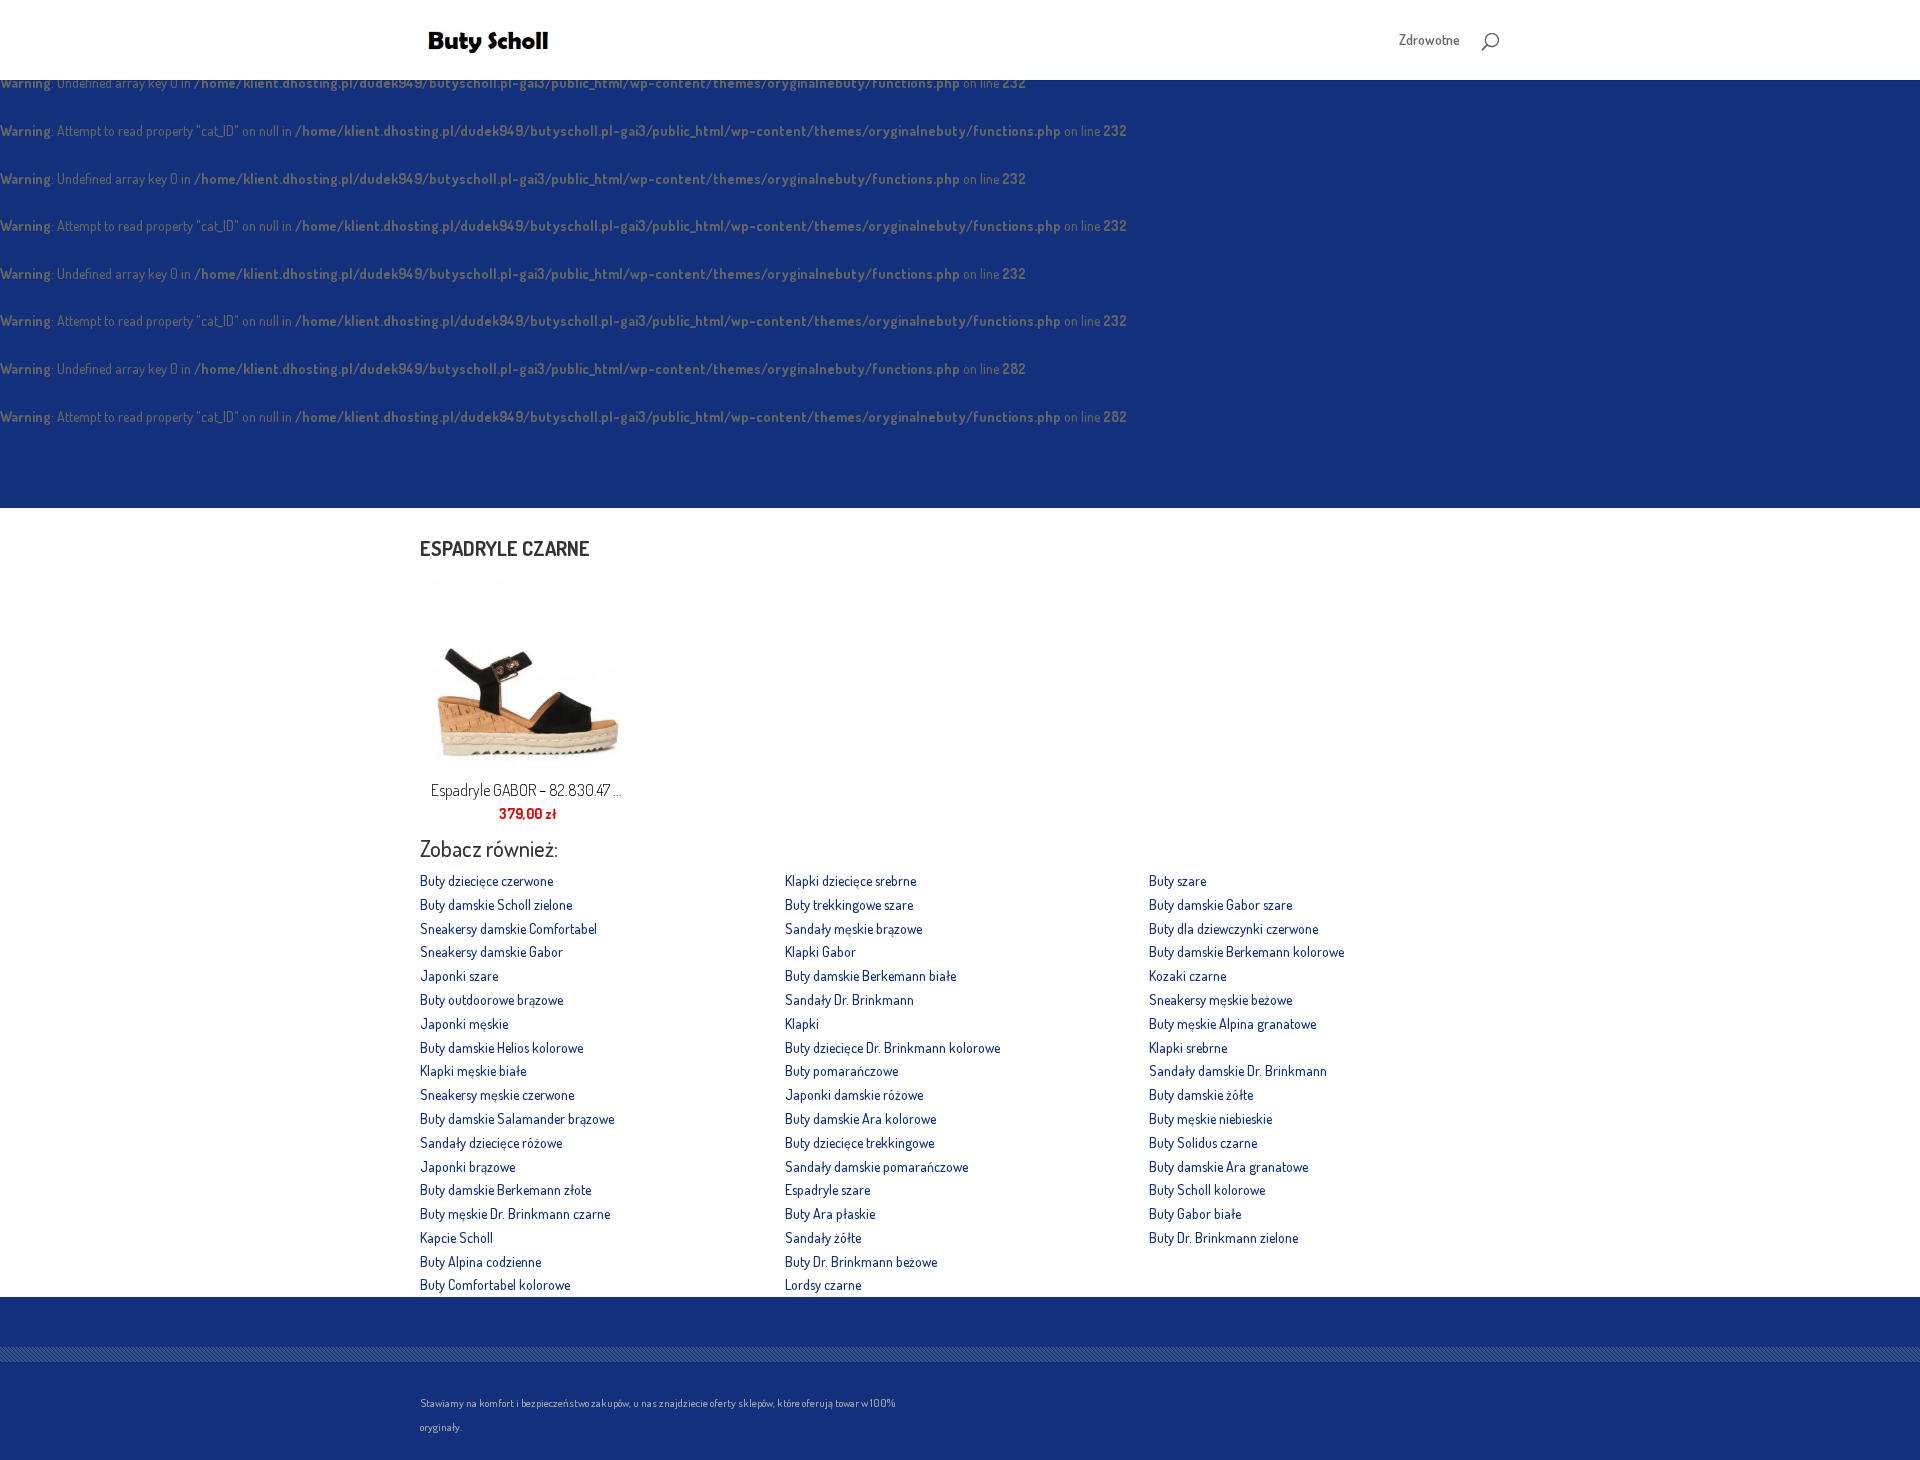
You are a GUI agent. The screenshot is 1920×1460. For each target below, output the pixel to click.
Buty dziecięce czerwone (486, 880)
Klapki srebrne (1188, 1047)
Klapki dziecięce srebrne (850, 880)
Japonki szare (459, 975)
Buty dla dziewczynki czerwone (1233, 928)
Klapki (802, 1023)
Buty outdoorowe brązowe (491, 999)
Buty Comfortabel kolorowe (495, 1284)
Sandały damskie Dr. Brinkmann (1238, 1070)
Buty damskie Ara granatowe (1228, 1166)
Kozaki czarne (1187, 975)
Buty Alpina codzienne (480, 1261)
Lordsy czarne (823, 1284)
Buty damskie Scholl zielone (496, 904)
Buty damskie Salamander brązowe (517, 1118)
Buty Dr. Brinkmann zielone (1223, 1237)
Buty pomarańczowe (841, 1070)
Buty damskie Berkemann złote (505, 1189)
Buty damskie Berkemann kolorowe (1246, 951)
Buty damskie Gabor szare (1220, 904)
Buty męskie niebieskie (1210, 1118)
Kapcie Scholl (456, 1237)
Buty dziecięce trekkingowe (859, 1142)
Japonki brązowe (467, 1166)
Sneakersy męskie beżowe (1220, 999)
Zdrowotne (1429, 40)
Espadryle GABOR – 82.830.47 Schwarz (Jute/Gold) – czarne (528, 790)
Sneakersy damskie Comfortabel (508, 928)
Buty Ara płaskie (830, 1213)
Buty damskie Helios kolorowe (501, 1047)
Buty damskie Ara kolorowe (860, 1118)
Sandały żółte (823, 1237)
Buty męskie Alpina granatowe (1232, 1023)
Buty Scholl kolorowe (1207, 1189)
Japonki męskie (464, 1023)
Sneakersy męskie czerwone (497, 1094)
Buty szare (1177, 880)
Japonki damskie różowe (854, 1094)
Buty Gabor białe (1195, 1213)
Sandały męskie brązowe (853, 928)
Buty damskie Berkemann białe (870, 975)
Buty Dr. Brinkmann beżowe (861, 1261)
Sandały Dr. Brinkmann (849, 999)
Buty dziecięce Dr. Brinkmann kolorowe (892, 1047)
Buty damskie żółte (1201, 1094)
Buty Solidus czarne (1203, 1142)
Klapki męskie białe (473, 1070)
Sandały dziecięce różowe (491, 1142)
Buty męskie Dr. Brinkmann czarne (515, 1213)
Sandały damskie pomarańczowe (876, 1166)
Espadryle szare (827, 1189)
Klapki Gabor (820, 951)
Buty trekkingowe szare (849, 904)
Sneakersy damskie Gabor (491, 951)
